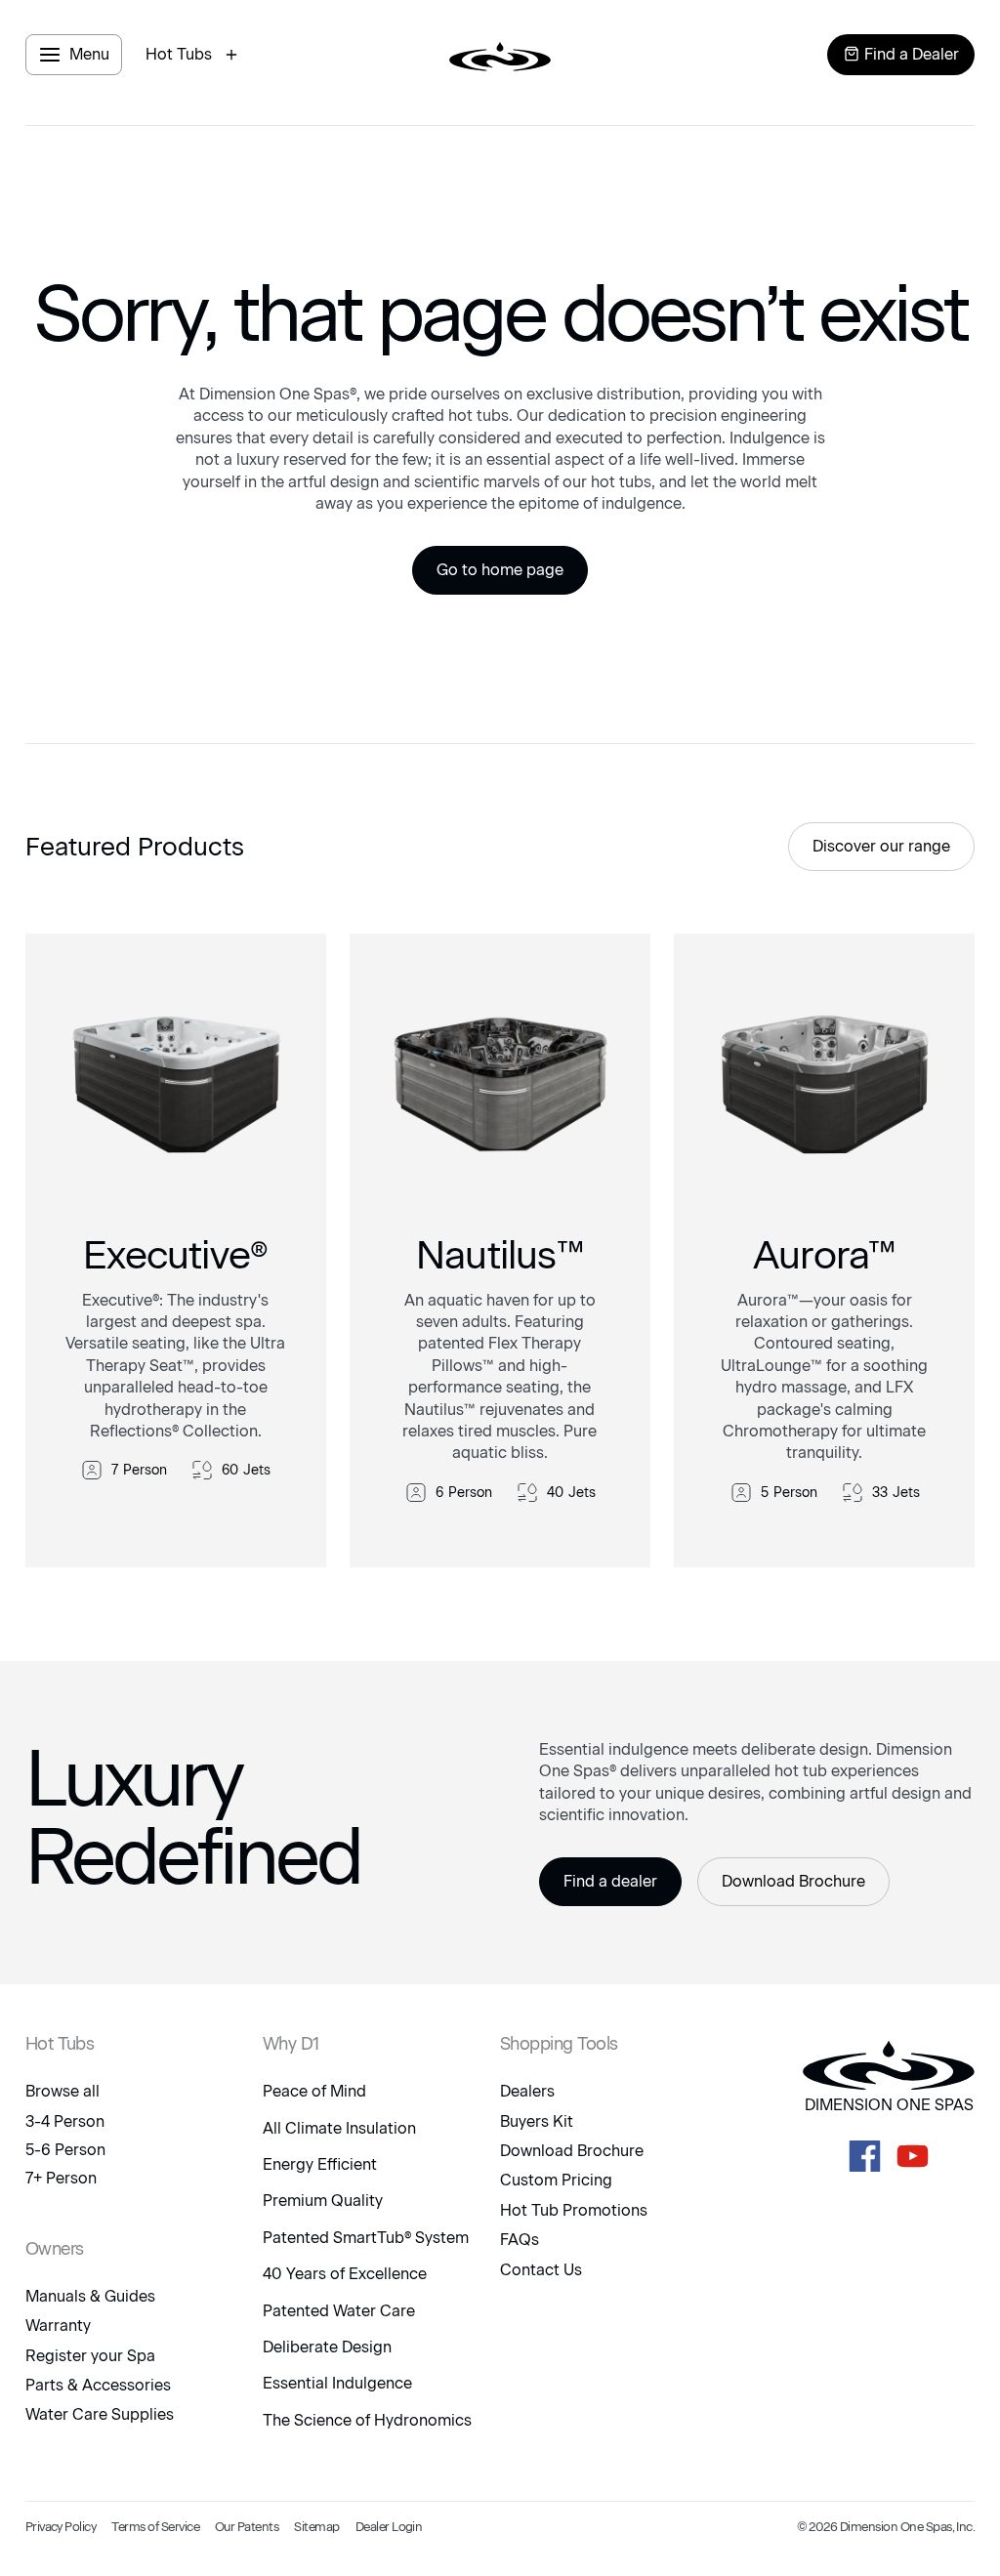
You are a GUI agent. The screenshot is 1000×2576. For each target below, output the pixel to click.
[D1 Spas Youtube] (913, 2156)
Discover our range (881, 846)
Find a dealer (610, 1881)
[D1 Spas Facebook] (865, 2156)
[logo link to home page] (500, 55)
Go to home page (500, 570)
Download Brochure (793, 1881)
